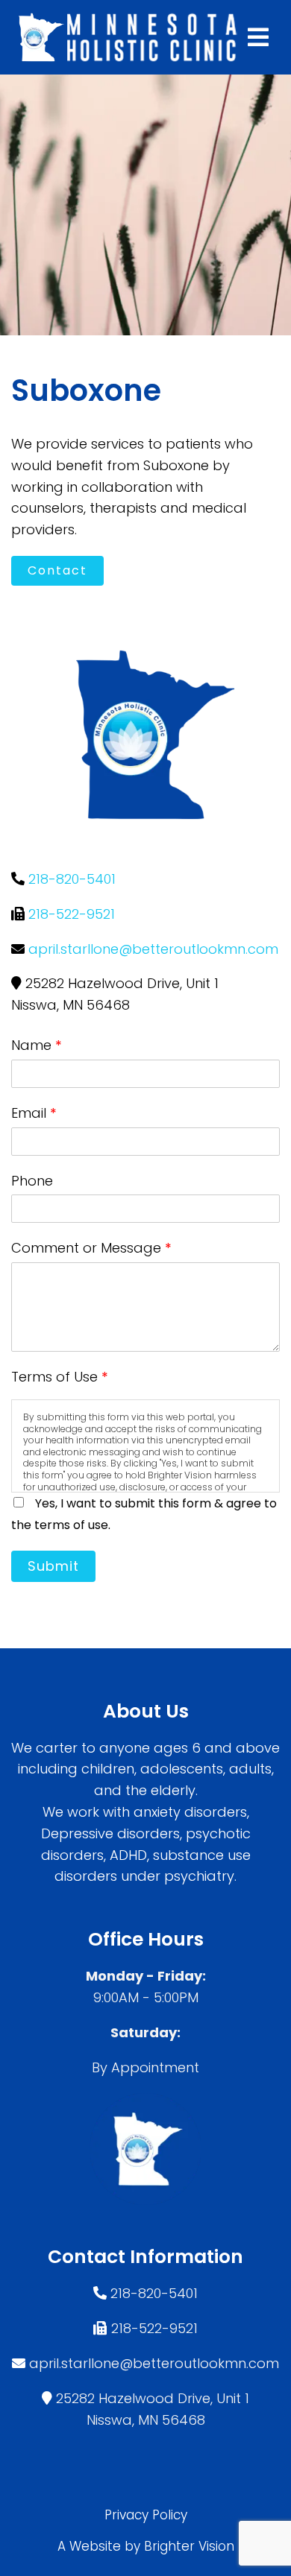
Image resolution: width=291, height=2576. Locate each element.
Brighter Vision (189, 2546)
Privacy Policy (146, 2515)
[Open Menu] (258, 37)
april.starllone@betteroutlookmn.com (153, 949)
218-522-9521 (72, 914)
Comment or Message (91, 1248)
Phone (32, 1181)
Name (37, 1045)
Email (34, 1113)
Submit (53, 1566)
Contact (57, 570)
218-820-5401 (72, 879)
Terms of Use (60, 1377)
